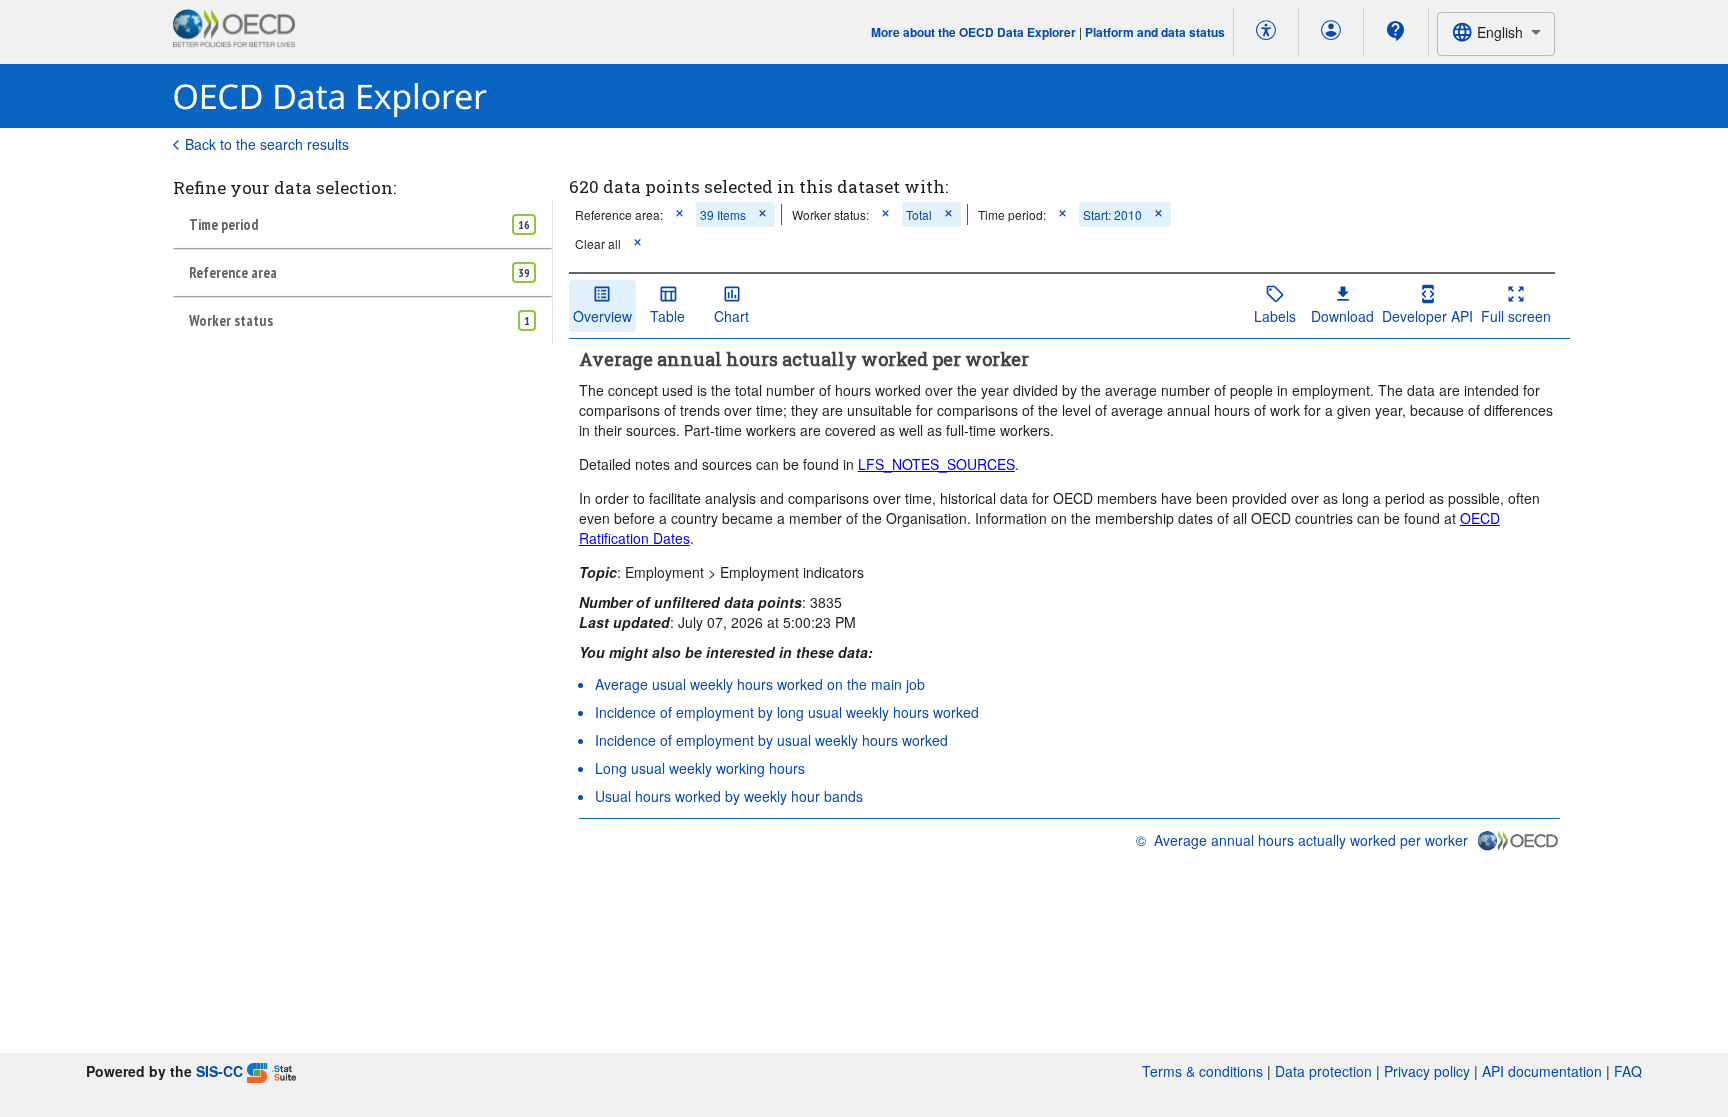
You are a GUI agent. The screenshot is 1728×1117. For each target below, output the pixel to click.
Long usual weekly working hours (700, 768)
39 (524, 272)
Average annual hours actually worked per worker (1311, 840)
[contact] (1396, 31)
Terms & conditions (1202, 1071)
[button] (679, 214)
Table (667, 316)
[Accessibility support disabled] (1266, 32)
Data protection (1323, 1071)
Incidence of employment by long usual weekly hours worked (787, 712)
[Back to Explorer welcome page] (330, 96)
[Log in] (1331, 32)
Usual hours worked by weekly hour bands (729, 796)
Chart (731, 316)
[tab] (362, 224)
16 (524, 224)
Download (1342, 316)
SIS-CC (219, 1071)
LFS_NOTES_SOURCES (936, 464)
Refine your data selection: (284, 187)
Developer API (1427, 316)
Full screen (1516, 316)
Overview (602, 316)
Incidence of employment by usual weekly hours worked (771, 740)
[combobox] (1496, 33)
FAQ (1628, 1071)
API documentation (1542, 1071)
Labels (1275, 316)
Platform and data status (1155, 32)
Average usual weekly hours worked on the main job (760, 684)
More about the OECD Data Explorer (973, 32)
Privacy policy (1427, 1071)
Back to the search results (267, 144)
